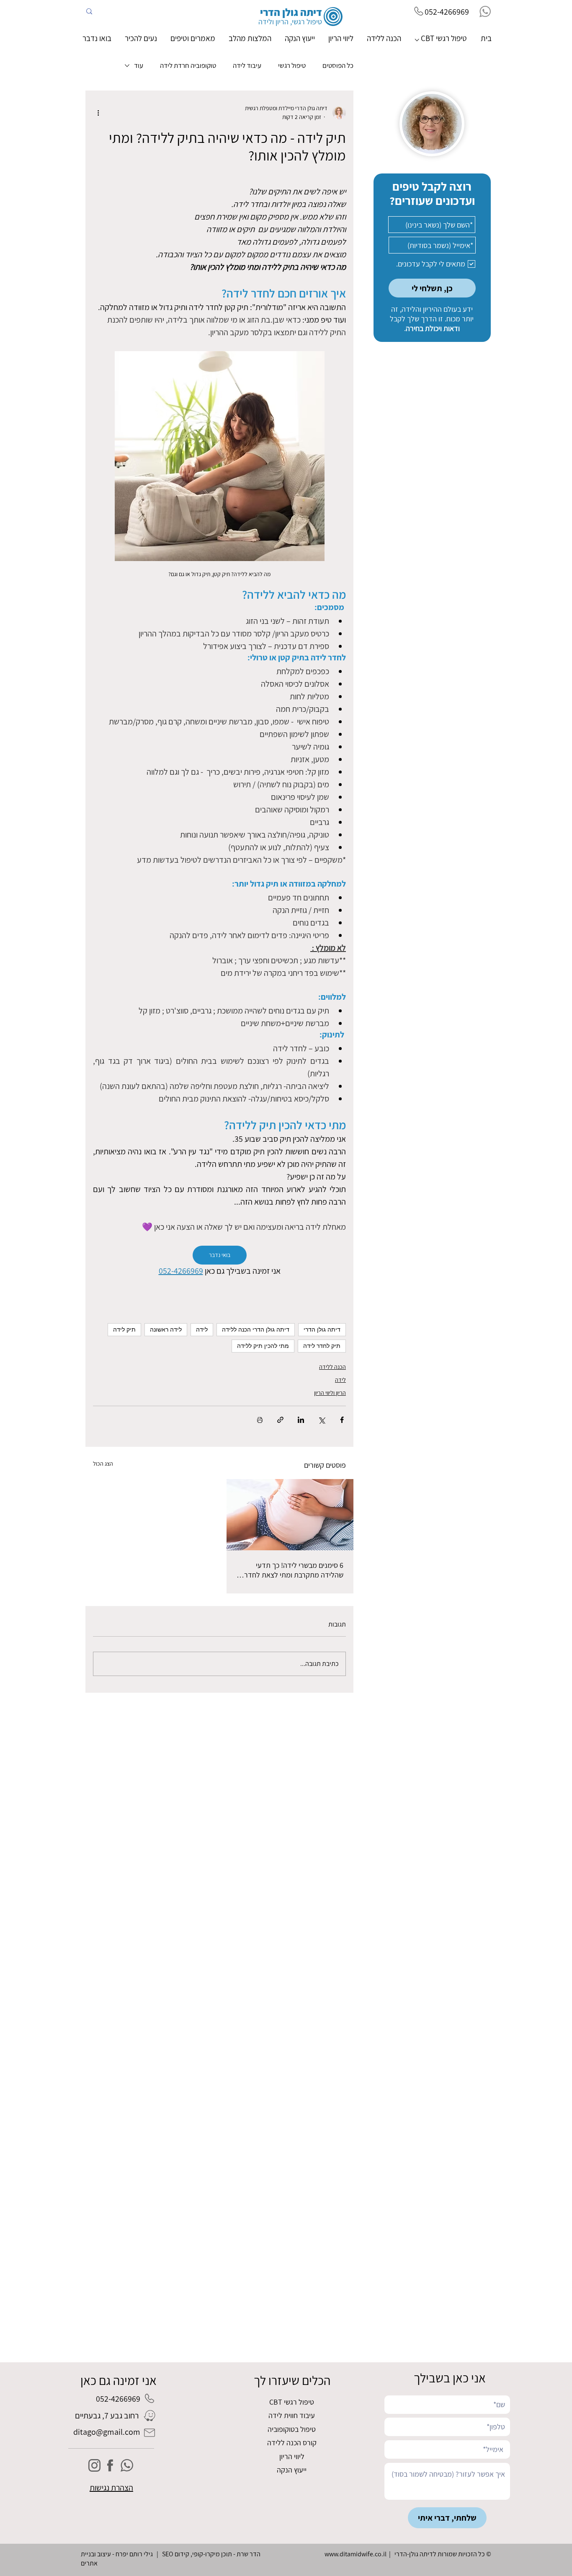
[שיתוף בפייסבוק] (342, 1420)
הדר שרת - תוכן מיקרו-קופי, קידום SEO (211, 2554)
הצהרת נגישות (111, 2488)
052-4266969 (447, 12)
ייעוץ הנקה (292, 2470)
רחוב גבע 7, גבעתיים (107, 2416)
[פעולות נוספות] (98, 113)
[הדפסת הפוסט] (260, 1420)
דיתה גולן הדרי (322, 1329)
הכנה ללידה (332, 1367)
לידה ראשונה (166, 1329)
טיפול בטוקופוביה (292, 2429)
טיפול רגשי (292, 66)
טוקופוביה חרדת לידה (188, 66)
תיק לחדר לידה (322, 1346)
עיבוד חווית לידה (292, 2415)
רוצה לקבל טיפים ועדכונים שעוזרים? (432, 193)
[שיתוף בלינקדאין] (301, 1420)
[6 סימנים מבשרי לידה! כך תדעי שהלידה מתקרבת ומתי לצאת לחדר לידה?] (290, 1515)
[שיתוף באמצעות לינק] (280, 1420)
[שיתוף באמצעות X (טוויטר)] (321, 1420)
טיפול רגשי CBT (292, 2402)
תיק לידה (124, 1329)
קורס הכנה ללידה (292, 2443)
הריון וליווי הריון (330, 1393)
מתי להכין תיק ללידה (263, 1346)
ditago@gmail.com (107, 2432)
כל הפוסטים (338, 66)
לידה (202, 1329)
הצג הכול (103, 1464)
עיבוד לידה (247, 66)
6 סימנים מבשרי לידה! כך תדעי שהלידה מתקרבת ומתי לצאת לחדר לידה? (294, 1570)
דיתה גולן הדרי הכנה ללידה (256, 1329)
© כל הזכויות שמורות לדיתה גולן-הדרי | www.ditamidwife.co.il (408, 2554)
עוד (139, 66)
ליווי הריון (292, 2456)
